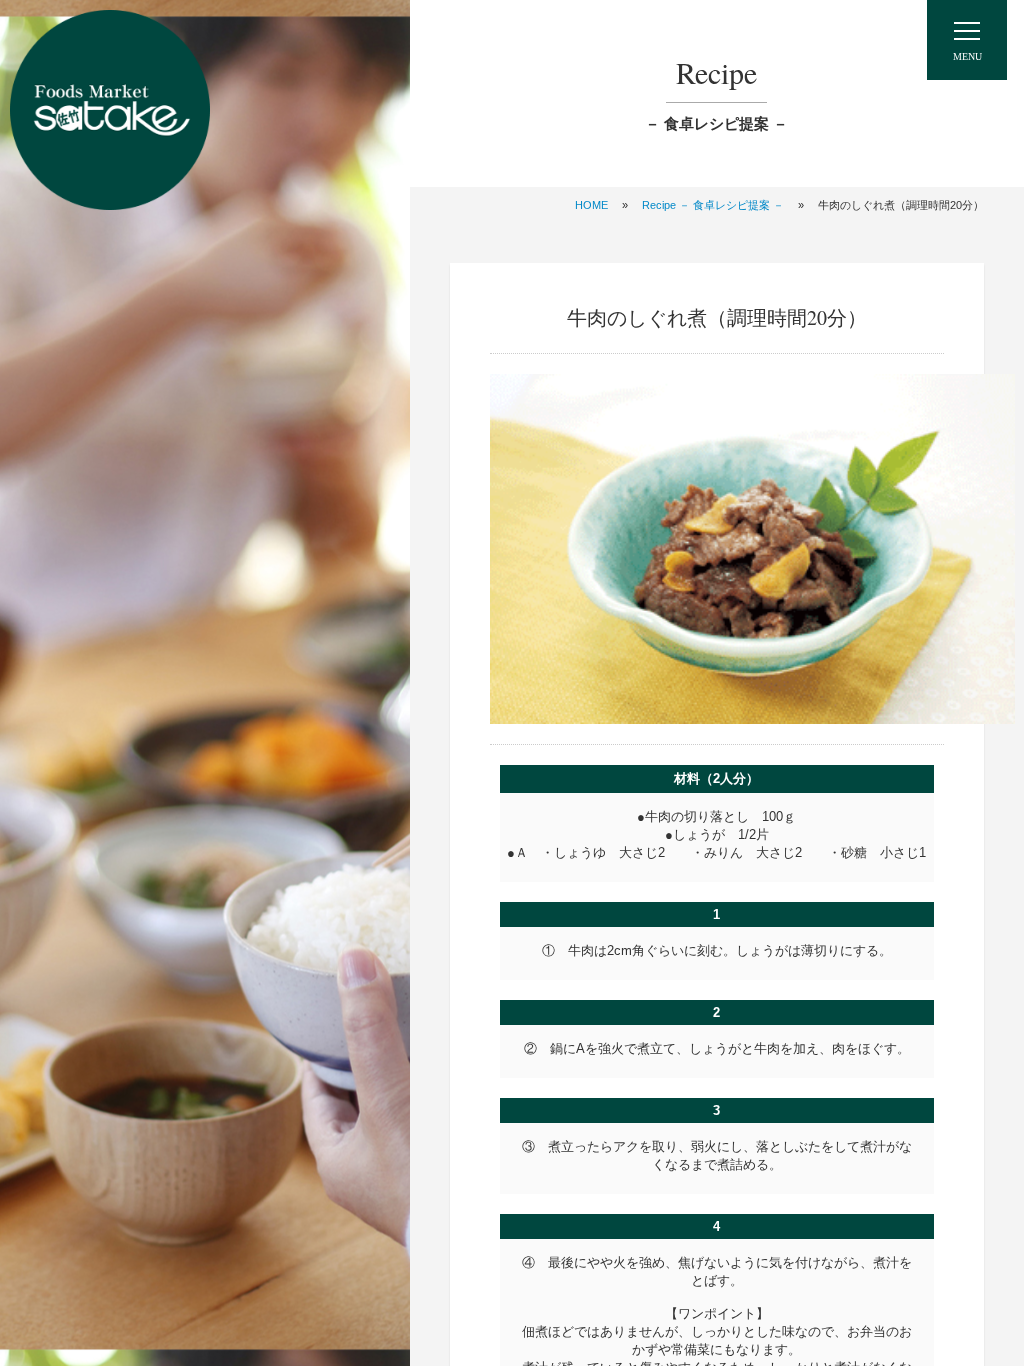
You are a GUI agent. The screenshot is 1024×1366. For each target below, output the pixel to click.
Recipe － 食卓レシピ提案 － (713, 205)
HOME (591, 205)
